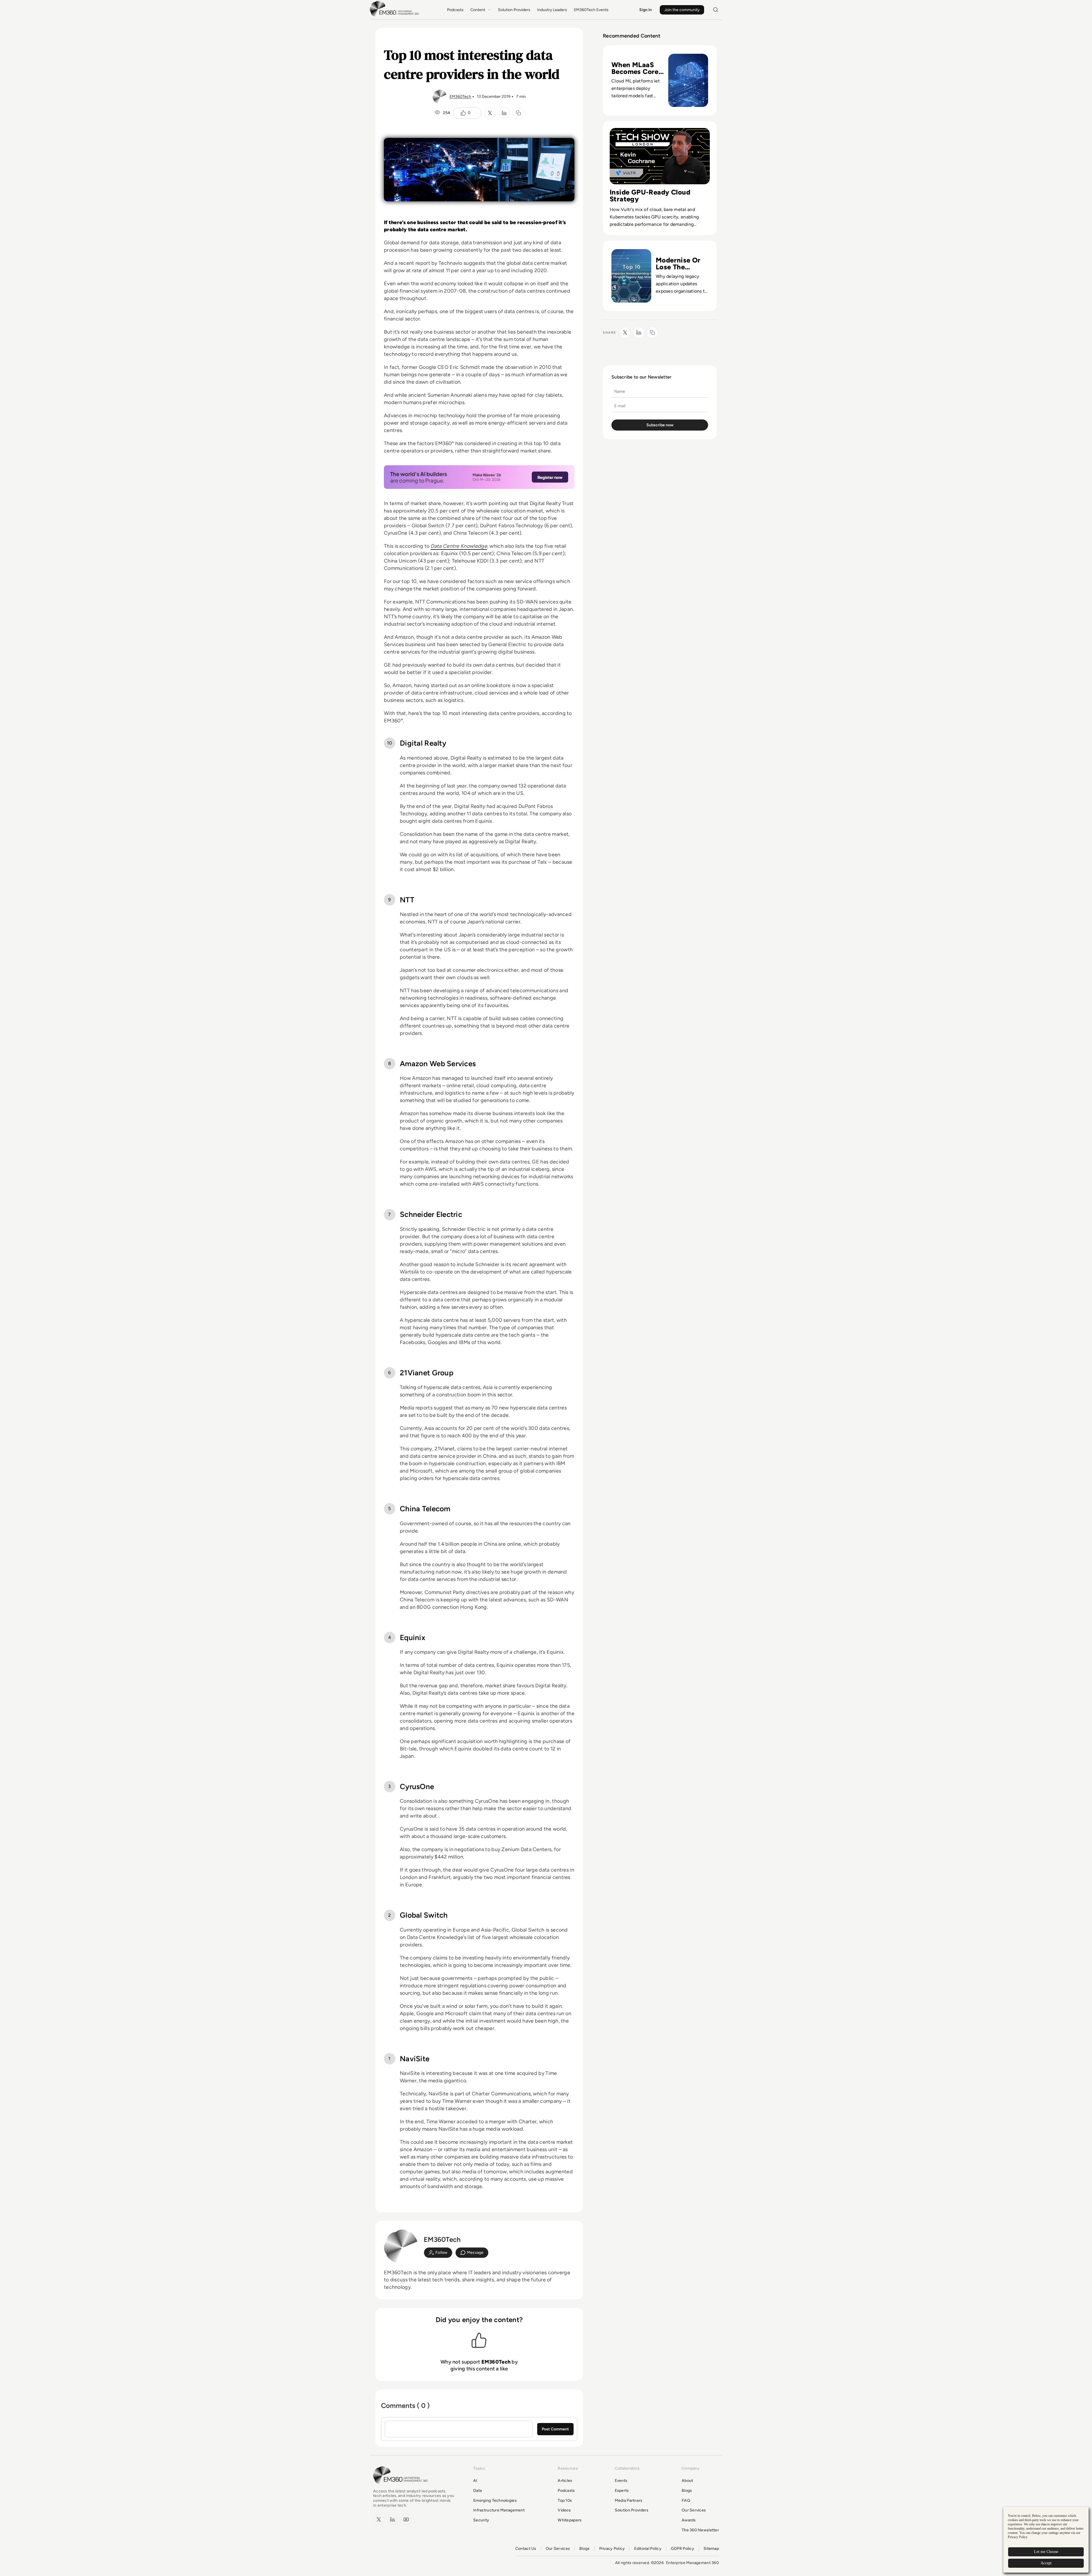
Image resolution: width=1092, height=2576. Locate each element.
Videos (564, 2510)
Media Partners (629, 2500)
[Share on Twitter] (490, 113)
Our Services (694, 2510)
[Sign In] (438, 2253)
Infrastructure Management (499, 2510)
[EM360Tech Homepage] (402, 2486)
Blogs (687, 2491)
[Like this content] (463, 113)
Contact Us (526, 2549)
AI (475, 2481)
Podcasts (455, 10)
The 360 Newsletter (700, 2530)
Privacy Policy (612, 2549)
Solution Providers (514, 10)
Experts (622, 2491)
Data (477, 2491)
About (687, 2481)
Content (478, 10)
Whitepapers (570, 2520)
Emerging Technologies (495, 2500)
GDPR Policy (682, 2549)
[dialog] (1046, 2540)
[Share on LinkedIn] (504, 113)
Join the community (682, 10)
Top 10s (565, 2500)
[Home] (395, 16)
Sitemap (711, 2549)
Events (621, 2481)
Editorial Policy (648, 2549)
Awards (689, 2520)
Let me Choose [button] (1046, 2552)
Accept (1046, 2563)
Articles (565, 2481)
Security (481, 2520)
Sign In (646, 10)
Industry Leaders (552, 10)
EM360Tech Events (591, 10)
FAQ (686, 2500)
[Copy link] (518, 113)
